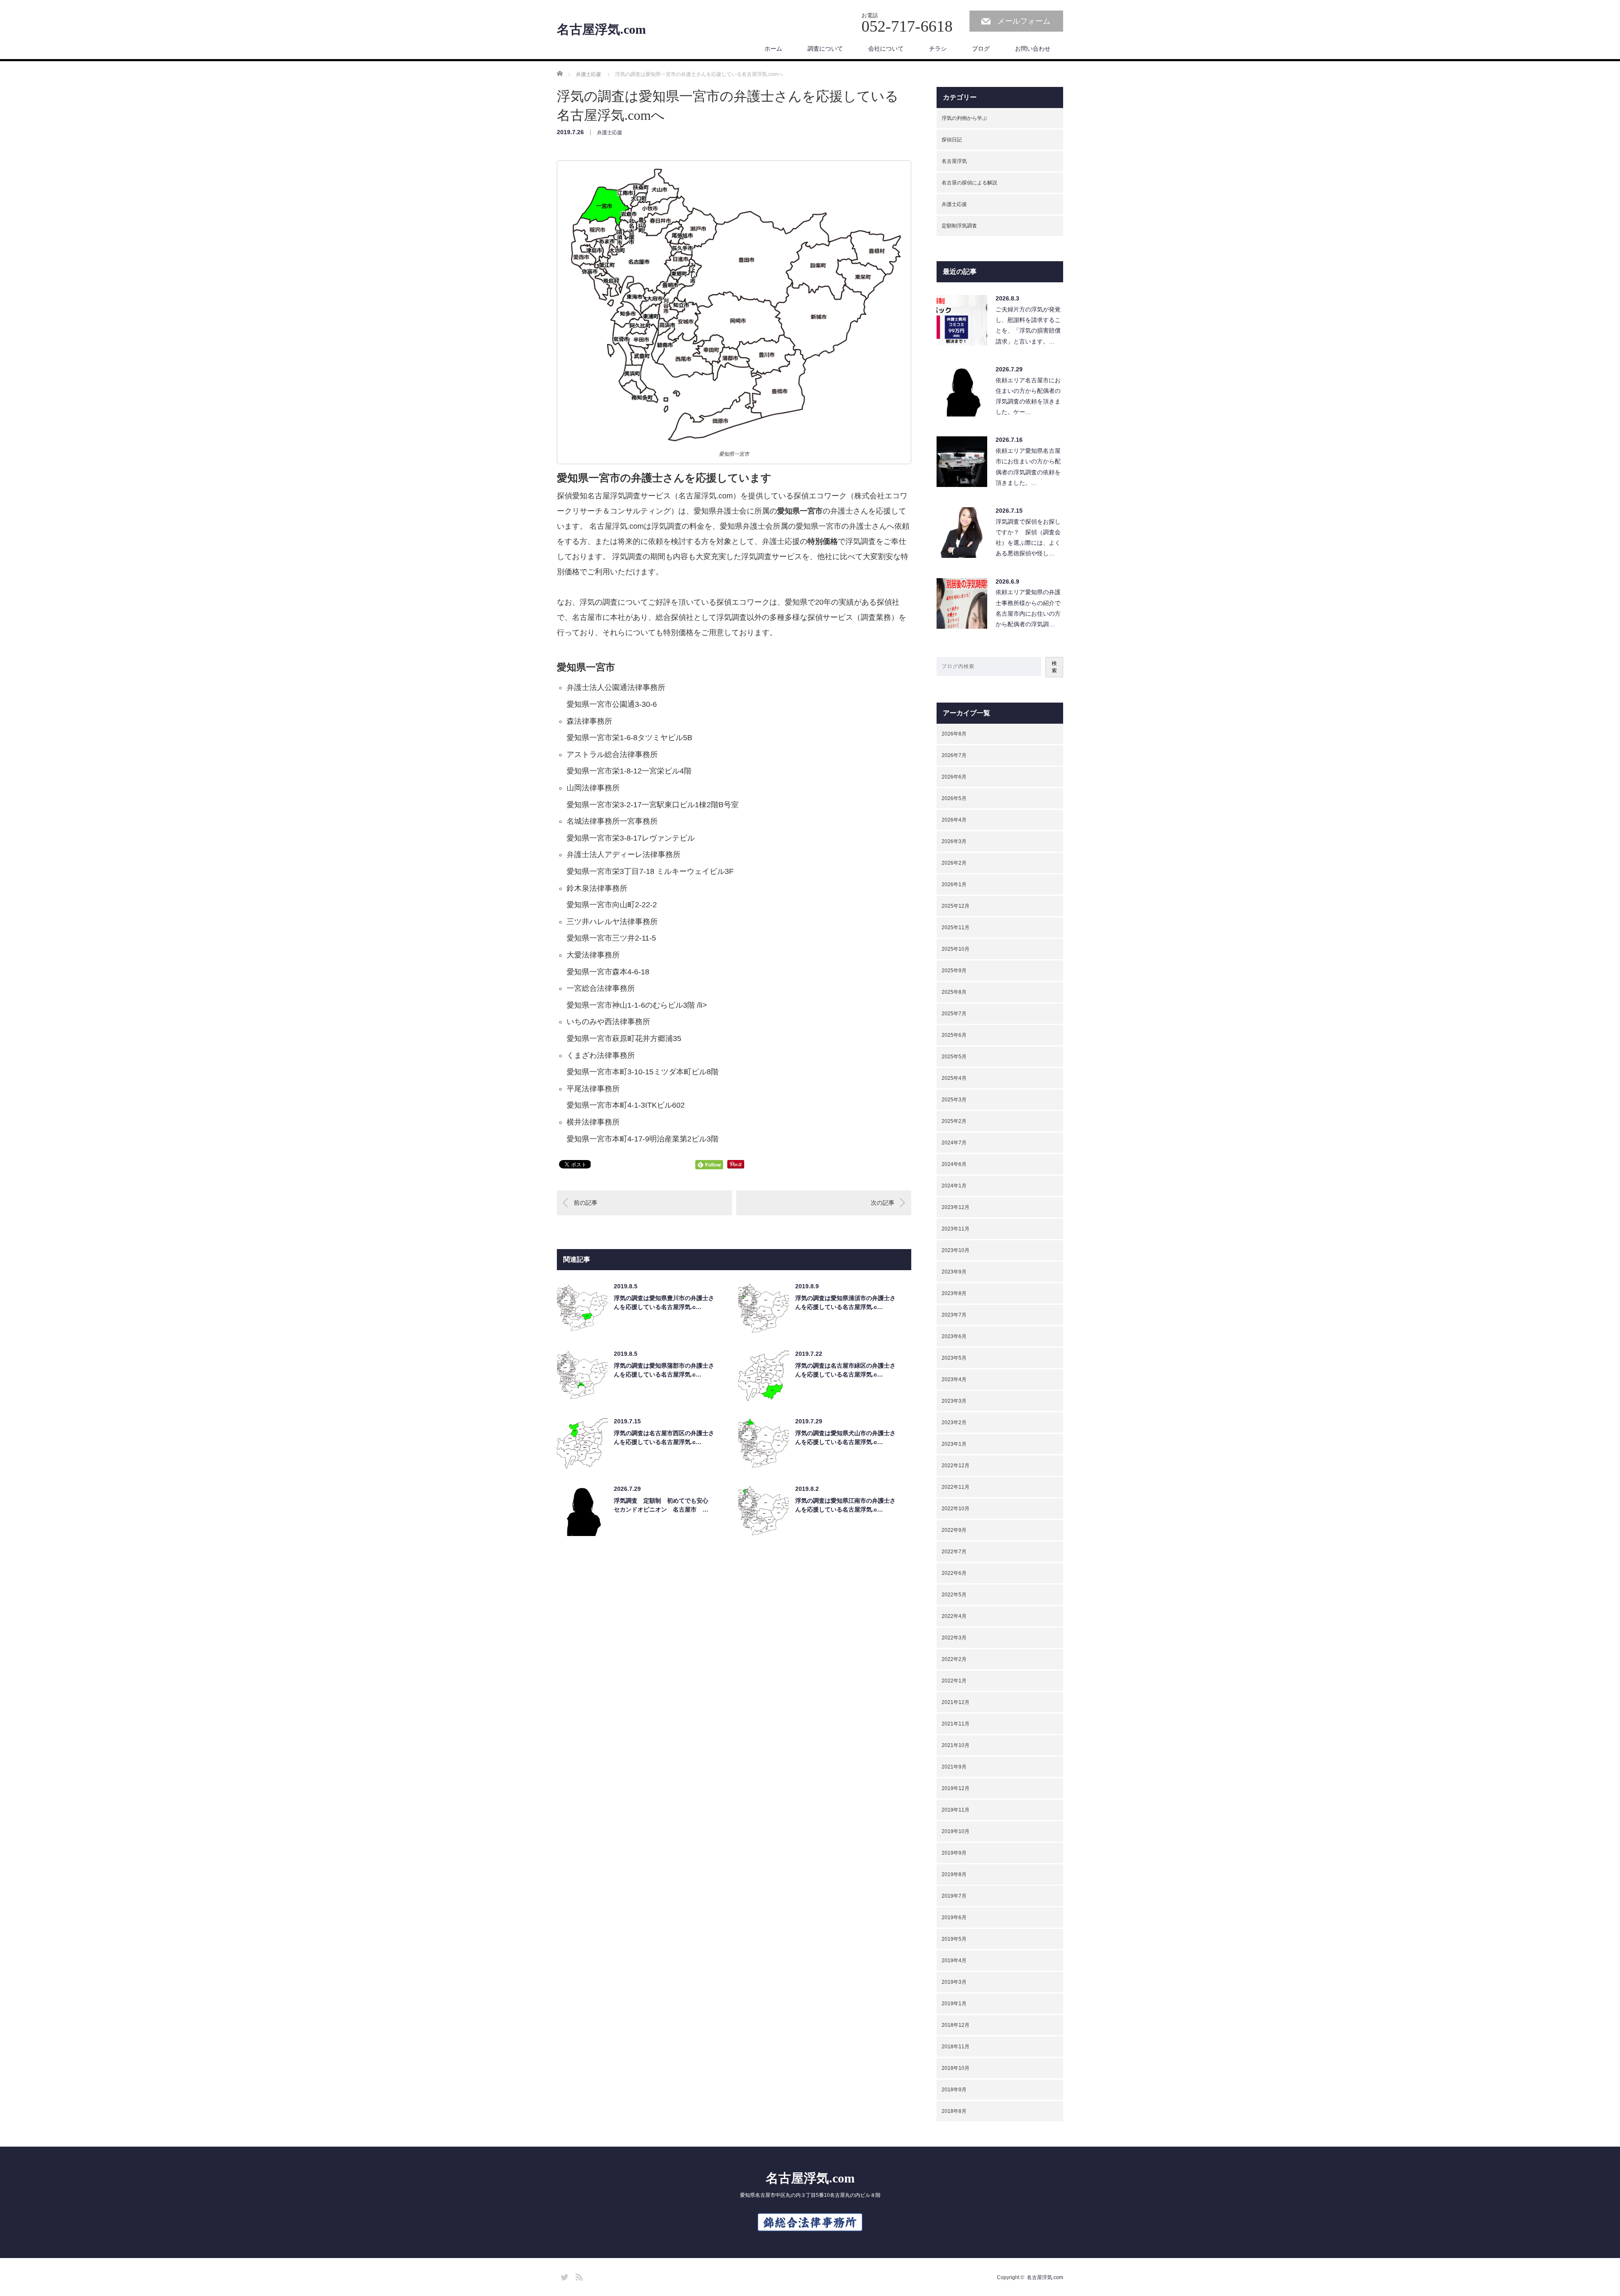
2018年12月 (956, 2025)
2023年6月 (954, 1336)
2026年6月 (954, 777)
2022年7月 (954, 1552)
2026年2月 (954, 863)
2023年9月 (954, 1272)
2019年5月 (954, 1939)
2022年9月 (954, 1530)
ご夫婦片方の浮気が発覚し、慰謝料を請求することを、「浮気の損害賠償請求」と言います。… (1028, 325)
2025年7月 (954, 1014)
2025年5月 (954, 1057)
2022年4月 (954, 1616)
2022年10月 (956, 1509)
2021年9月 (954, 1767)
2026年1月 (954, 884)
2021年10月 (956, 1745)
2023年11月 (956, 1229)
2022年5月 (954, 1595)
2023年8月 (954, 1293)
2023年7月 (954, 1315)
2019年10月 (956, 1831)
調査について (825, 49)
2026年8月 (954, 734)
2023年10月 (956, 1250)
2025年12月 (956, 906)
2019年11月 (956, 1810)
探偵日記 (952, 140)
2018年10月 (956, 2068)
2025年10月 (956, 949)
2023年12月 (956, 1207)
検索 (1054, 667)
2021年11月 (956, 1724)
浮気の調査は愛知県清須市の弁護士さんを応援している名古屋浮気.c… (845, 1302)
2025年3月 (954, 1100)
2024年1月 (954, 1186)
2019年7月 (954, 1896)
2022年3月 (954, 1638)
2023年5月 (954, 1358)
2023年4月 (954, 1379)
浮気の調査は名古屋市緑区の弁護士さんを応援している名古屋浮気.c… (845, 1370)
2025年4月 (954, 1078)
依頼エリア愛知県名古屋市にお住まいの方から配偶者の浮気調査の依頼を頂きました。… (1028, 467)
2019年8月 (954, 1874)
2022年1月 (954, 1681)
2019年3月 (954, 1982)
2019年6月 (954, 1917)
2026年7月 (954, 755)
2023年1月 (954, 1444)
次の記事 (883, 1203)
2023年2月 (954, 1422)
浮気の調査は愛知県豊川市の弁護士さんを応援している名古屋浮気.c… (664, 1302)
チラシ (938, 49)
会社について (886, 49)
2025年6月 (954, 1035)
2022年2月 (954, 1659)
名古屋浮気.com (601, 30)
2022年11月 (956, 1487)
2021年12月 (956, 1702)
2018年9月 (954, 2090)
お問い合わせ (1033, 49)
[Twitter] (563, 2276)
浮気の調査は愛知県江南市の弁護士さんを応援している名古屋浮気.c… (845, 1505)
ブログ (981, 49)
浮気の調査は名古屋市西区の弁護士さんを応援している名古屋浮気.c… (664, 1437)
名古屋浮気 (954, 161)
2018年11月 (956, 2047)
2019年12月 (956, 1788)
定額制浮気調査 (959, 226)
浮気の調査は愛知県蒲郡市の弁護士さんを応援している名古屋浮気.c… (664, 1370)
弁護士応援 (610, 133)
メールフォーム (1024, 21)
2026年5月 (954, 798)
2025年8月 (954, 992)
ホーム (773, 49)
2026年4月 (954, 820)
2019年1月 (954, 2004)
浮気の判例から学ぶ (964, 118)
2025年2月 (954, 1121)
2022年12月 (956, 1466)
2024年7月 (954, 1143)
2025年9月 (954, 971)
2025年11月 (956, 928)
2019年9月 (954, 1853)
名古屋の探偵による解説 (969, 183)
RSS (578, 2276)
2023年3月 (954, 1401)
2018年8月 (954, 2111)
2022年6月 (954, 1573)
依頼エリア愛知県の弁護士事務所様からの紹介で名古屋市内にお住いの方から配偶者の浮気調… (1028, 608)
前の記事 (586, 1203)
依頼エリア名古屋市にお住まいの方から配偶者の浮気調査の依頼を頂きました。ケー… (1028, 396)
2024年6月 (954, 1164)
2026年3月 (954, 841)
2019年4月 (954, 1961)
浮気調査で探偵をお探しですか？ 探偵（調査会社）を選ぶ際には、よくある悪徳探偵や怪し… (1028, 538)
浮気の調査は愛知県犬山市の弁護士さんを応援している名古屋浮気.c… (845, 1437)
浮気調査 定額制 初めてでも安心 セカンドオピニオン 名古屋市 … (664, 1505)
